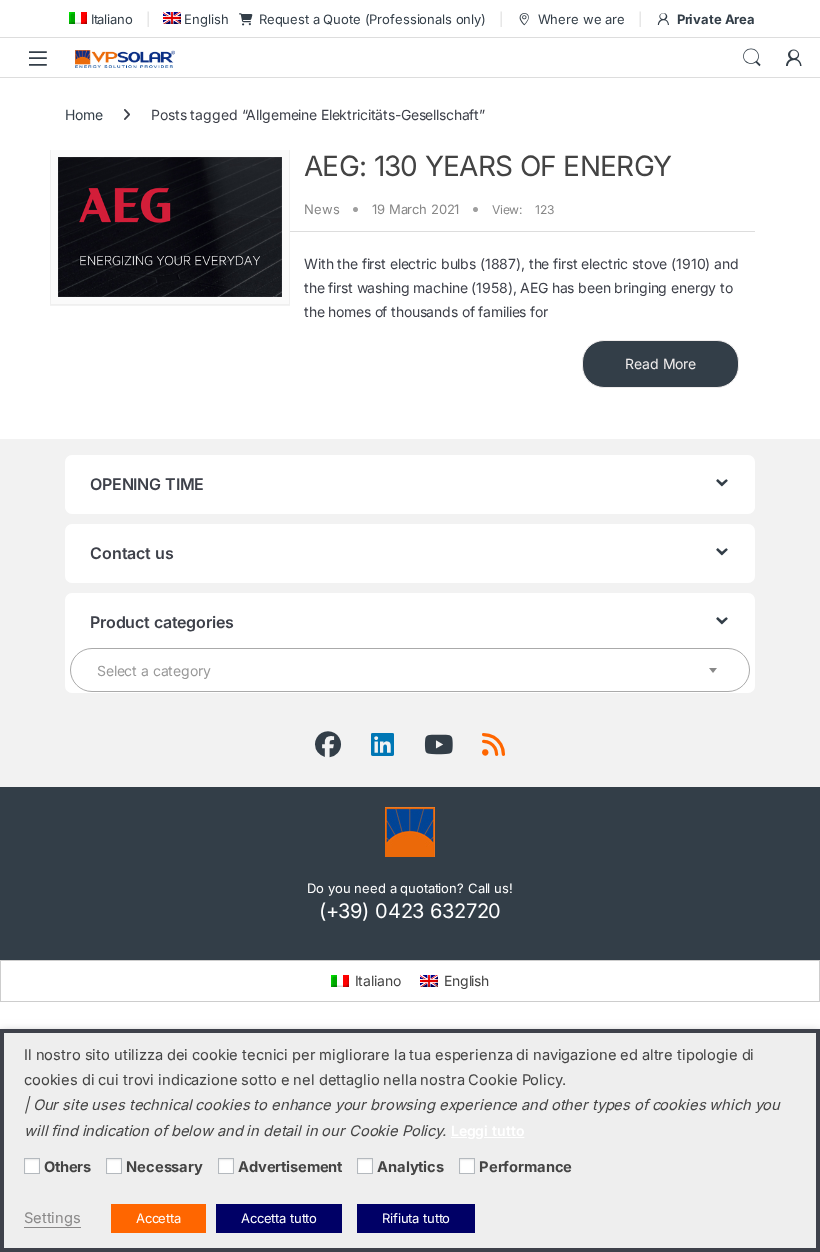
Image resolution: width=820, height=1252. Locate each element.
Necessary (164, 1167)
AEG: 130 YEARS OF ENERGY (487, 166)
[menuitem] (99, 18)
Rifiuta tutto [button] (416, 1218)
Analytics (410, 1167)
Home (83, 114)
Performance (525, 1167)
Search (752, 58)
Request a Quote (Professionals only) (372, 19)
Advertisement (290, 1167)
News (321, 209)
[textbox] (410, 671)
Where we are (581, 19)
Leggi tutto (487, 1130)
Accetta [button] (158, 1218)
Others (67, 1167)
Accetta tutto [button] (279, 1218)
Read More (660, 363)
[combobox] (410, 670)
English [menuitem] (466, 980)
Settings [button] (52, 1218)
